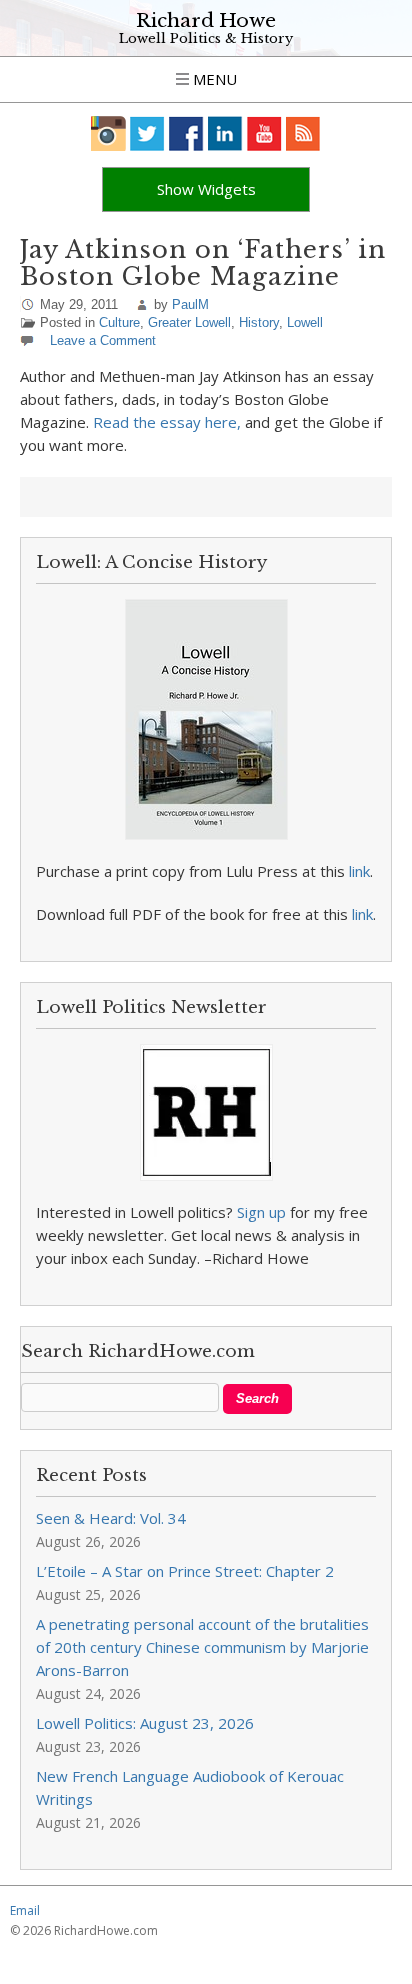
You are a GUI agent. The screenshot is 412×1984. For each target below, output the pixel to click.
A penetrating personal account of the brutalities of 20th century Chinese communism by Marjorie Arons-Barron (202, 1647)
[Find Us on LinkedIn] (225, 133)
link (359, 871)
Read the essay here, (169, 422)
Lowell (305, 322)
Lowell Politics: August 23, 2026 (145, 1723)
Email (25, 1910)
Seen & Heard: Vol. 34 (111, 1518)
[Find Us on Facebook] (186, 133)
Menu (213, 79)
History (259, 322)
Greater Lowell (189, 322)
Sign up (261, 1212)
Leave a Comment (103, 340)
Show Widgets (206, 189)
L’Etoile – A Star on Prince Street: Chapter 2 (185, 1571)
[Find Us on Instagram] (108, 133)
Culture (119, 322)
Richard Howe (206, 20)
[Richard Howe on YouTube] (264, 133)
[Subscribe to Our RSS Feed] (303, 133)
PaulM (190, 304)
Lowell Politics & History (206, 38)
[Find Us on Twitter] (147, 133)
